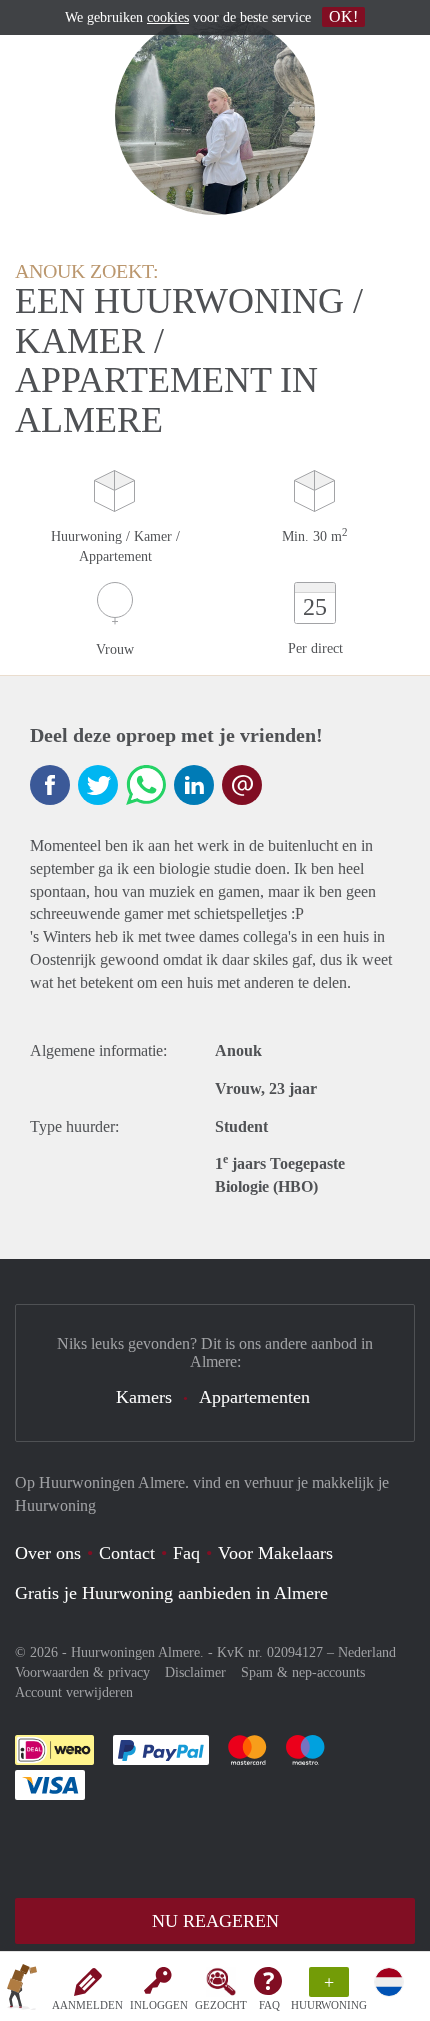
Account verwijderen (74, 1692)
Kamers (144, 1397)
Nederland (367, 1652)
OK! (343, 16)
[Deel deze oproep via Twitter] (98, 785)
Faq (186, 1553)
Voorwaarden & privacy (82, 1672)
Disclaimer (195, 1672)
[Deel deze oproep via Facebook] (50, 785)
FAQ (269, 2005)
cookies (168, 17)
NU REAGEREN (215, 1921)
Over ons (48, 1553)
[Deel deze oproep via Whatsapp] (146, 785)
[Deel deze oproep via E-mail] (242, 785)
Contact (127, 1553)
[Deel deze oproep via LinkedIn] (194, 785)
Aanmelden (87, 2005)
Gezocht (221, 2005)
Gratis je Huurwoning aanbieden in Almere (171, 1593)
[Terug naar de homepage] (22, 1990)
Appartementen (254, 1397)
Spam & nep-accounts (303, 1672)
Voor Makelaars (275, 1553)
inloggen (159, 2005)
